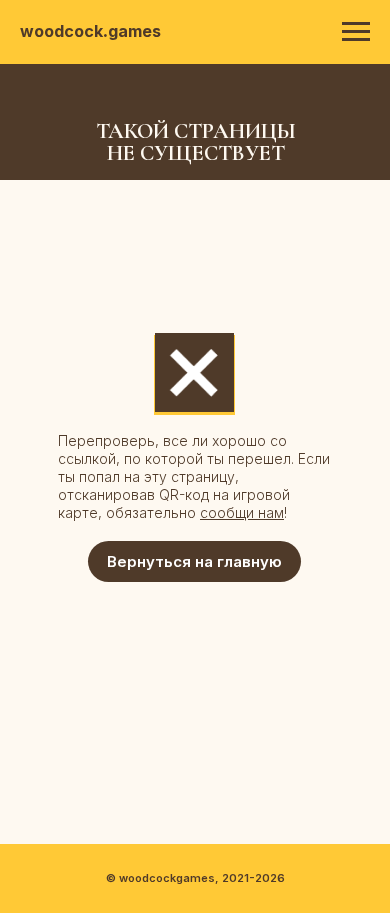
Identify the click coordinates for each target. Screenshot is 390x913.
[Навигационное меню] (356, 32)
